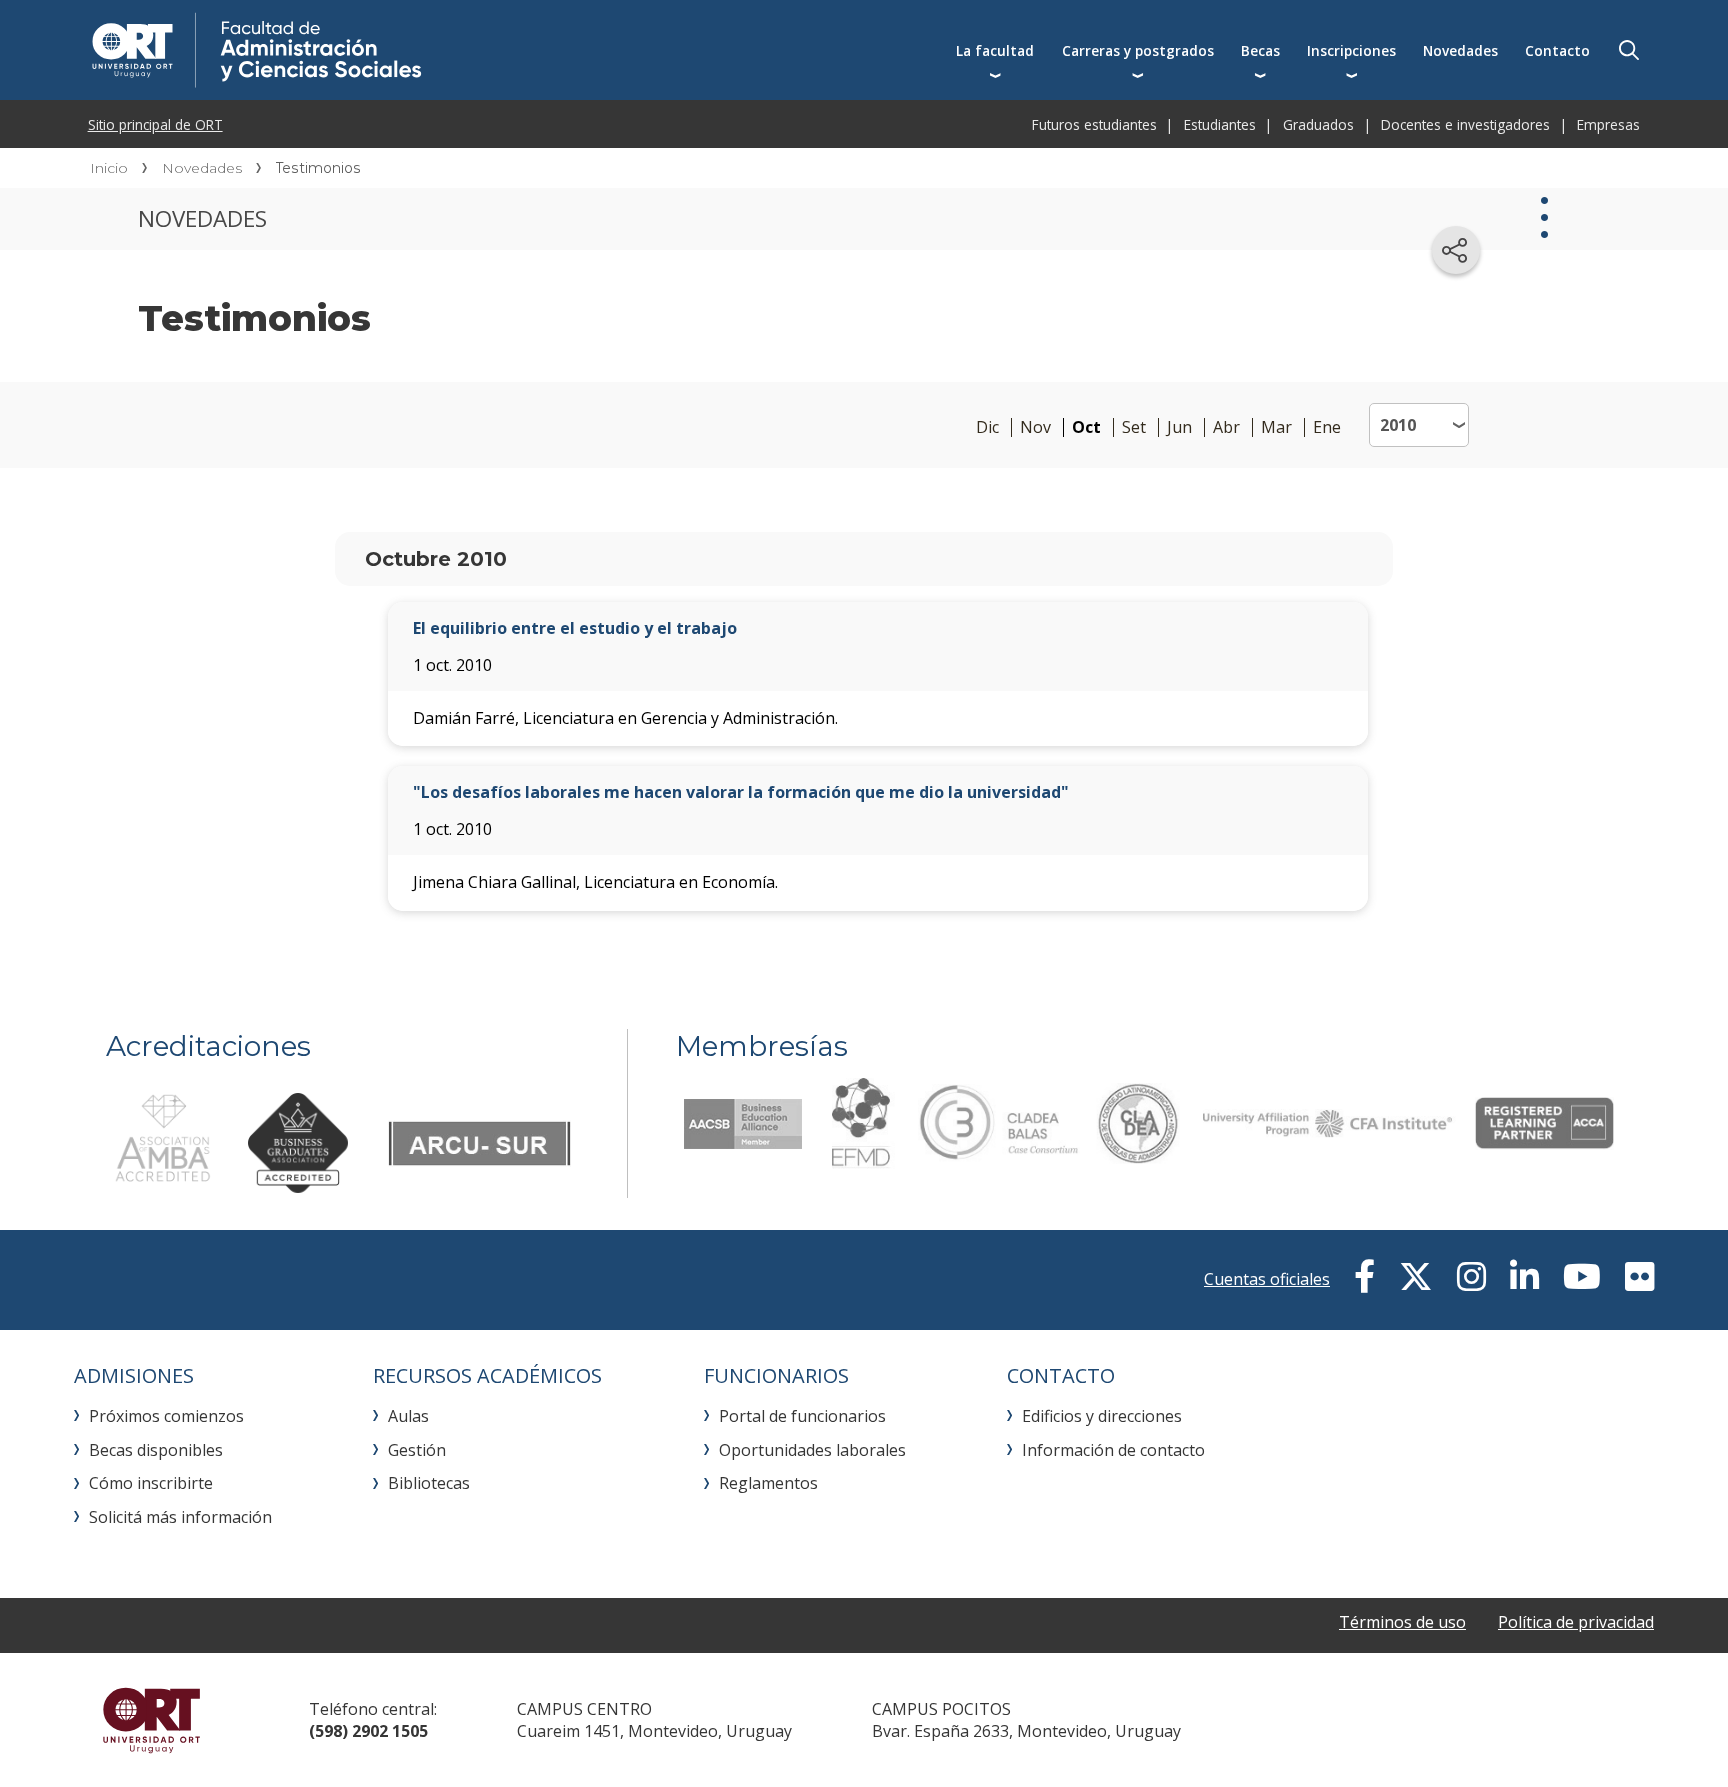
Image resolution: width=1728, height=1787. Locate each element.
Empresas (1608, 124)
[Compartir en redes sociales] (1456, 250)
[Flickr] (1639, 1277)
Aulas (408, 1416)
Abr (1226, 427)
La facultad (995, 50)
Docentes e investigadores (1465, 124)
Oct (1086, 427)
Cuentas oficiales (1267, 1279)
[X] (1416, 1277)
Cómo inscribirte (151, 1483)
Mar (1276, 427)
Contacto (1557, 50)
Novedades (1460, 50)
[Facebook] (1364, 1277)
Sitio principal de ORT (155, 124)
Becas (1260, 50)
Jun (1179, 427)
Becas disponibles (156, 1450)
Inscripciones (1351, 50)
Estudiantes (1220, 124)
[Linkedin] (1524, 1277)
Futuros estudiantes (1094, 124)
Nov (1035, 427)
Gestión (417, 1450)
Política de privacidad (1576, 1622)
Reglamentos (768, 1483)
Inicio (109, 168)
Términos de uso (1402, 1622)
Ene (1327, 427)
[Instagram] (1471, 1277)
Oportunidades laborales (812, 1450)
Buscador (1629, 50)
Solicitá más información (180, 1517)
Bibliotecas (429, 1483)
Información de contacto (1113, 1450)
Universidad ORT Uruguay (151, 1720)
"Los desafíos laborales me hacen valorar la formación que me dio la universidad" (741, 792)
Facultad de (421, 50)
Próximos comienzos (166, 1416)
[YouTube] (1582, 1277)
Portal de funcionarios (802, 1416)
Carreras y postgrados (1138, 50)
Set (1134, 427)
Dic (987, 427)
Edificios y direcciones (1102, 1416)
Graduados (1318, 124)
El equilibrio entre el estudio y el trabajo (575, 628)
